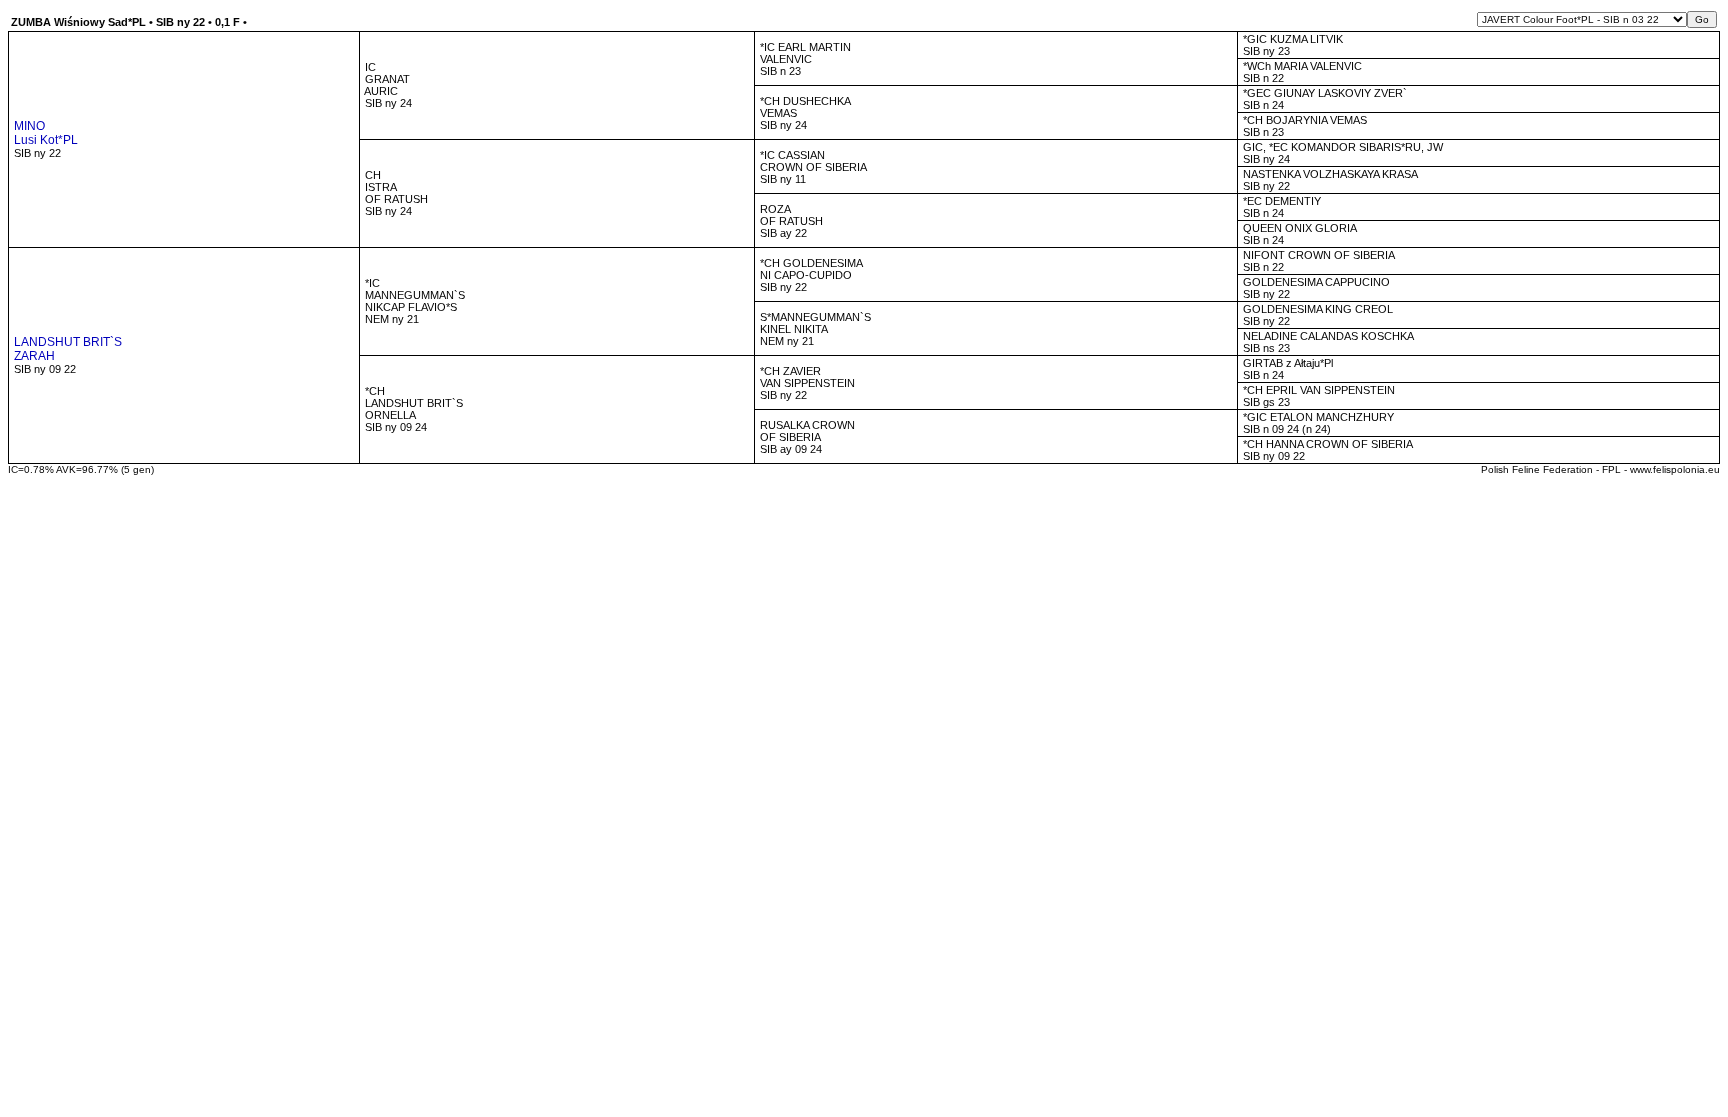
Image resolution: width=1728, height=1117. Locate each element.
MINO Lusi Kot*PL (44, 133)
